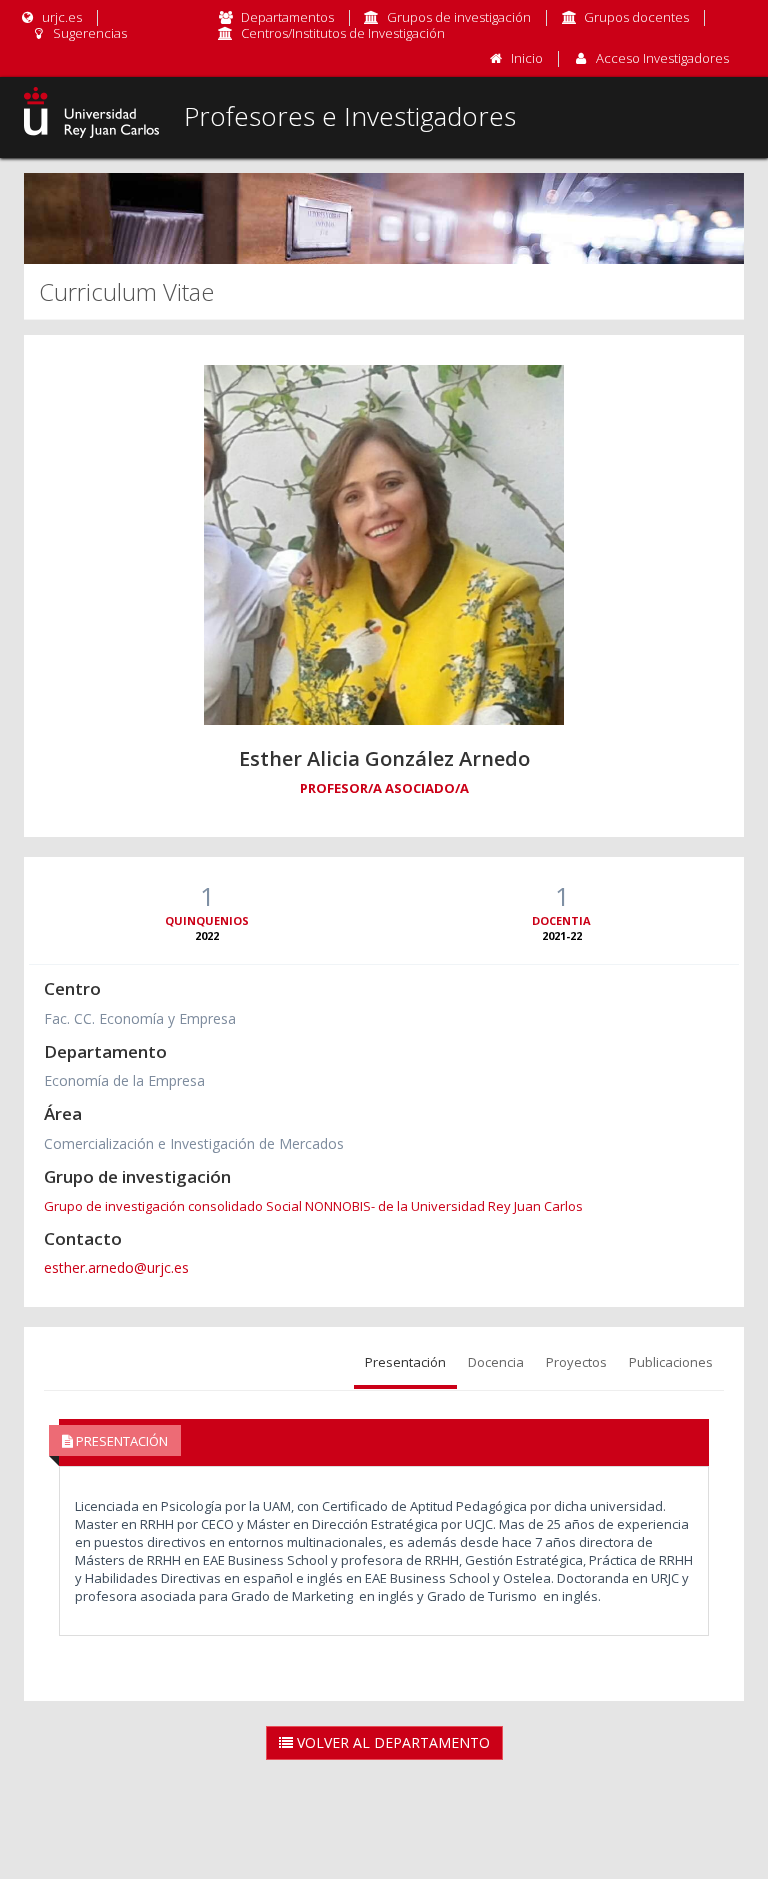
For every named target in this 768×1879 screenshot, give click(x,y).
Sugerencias (88, 33)
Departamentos (287, 17)
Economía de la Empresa (124, 1080)
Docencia (496, 1362)
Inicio (527, 58)
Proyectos (576, 1362)
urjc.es (60, 17)
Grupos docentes (636, 17)
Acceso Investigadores (662, 58)
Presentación (405, 1362)
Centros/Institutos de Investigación (343, 33)
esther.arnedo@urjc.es (116, 1267)
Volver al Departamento (391, 1742)
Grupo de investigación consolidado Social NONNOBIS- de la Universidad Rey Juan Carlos (313, 1206)
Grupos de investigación (459, 17)
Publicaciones (671, 1362)
